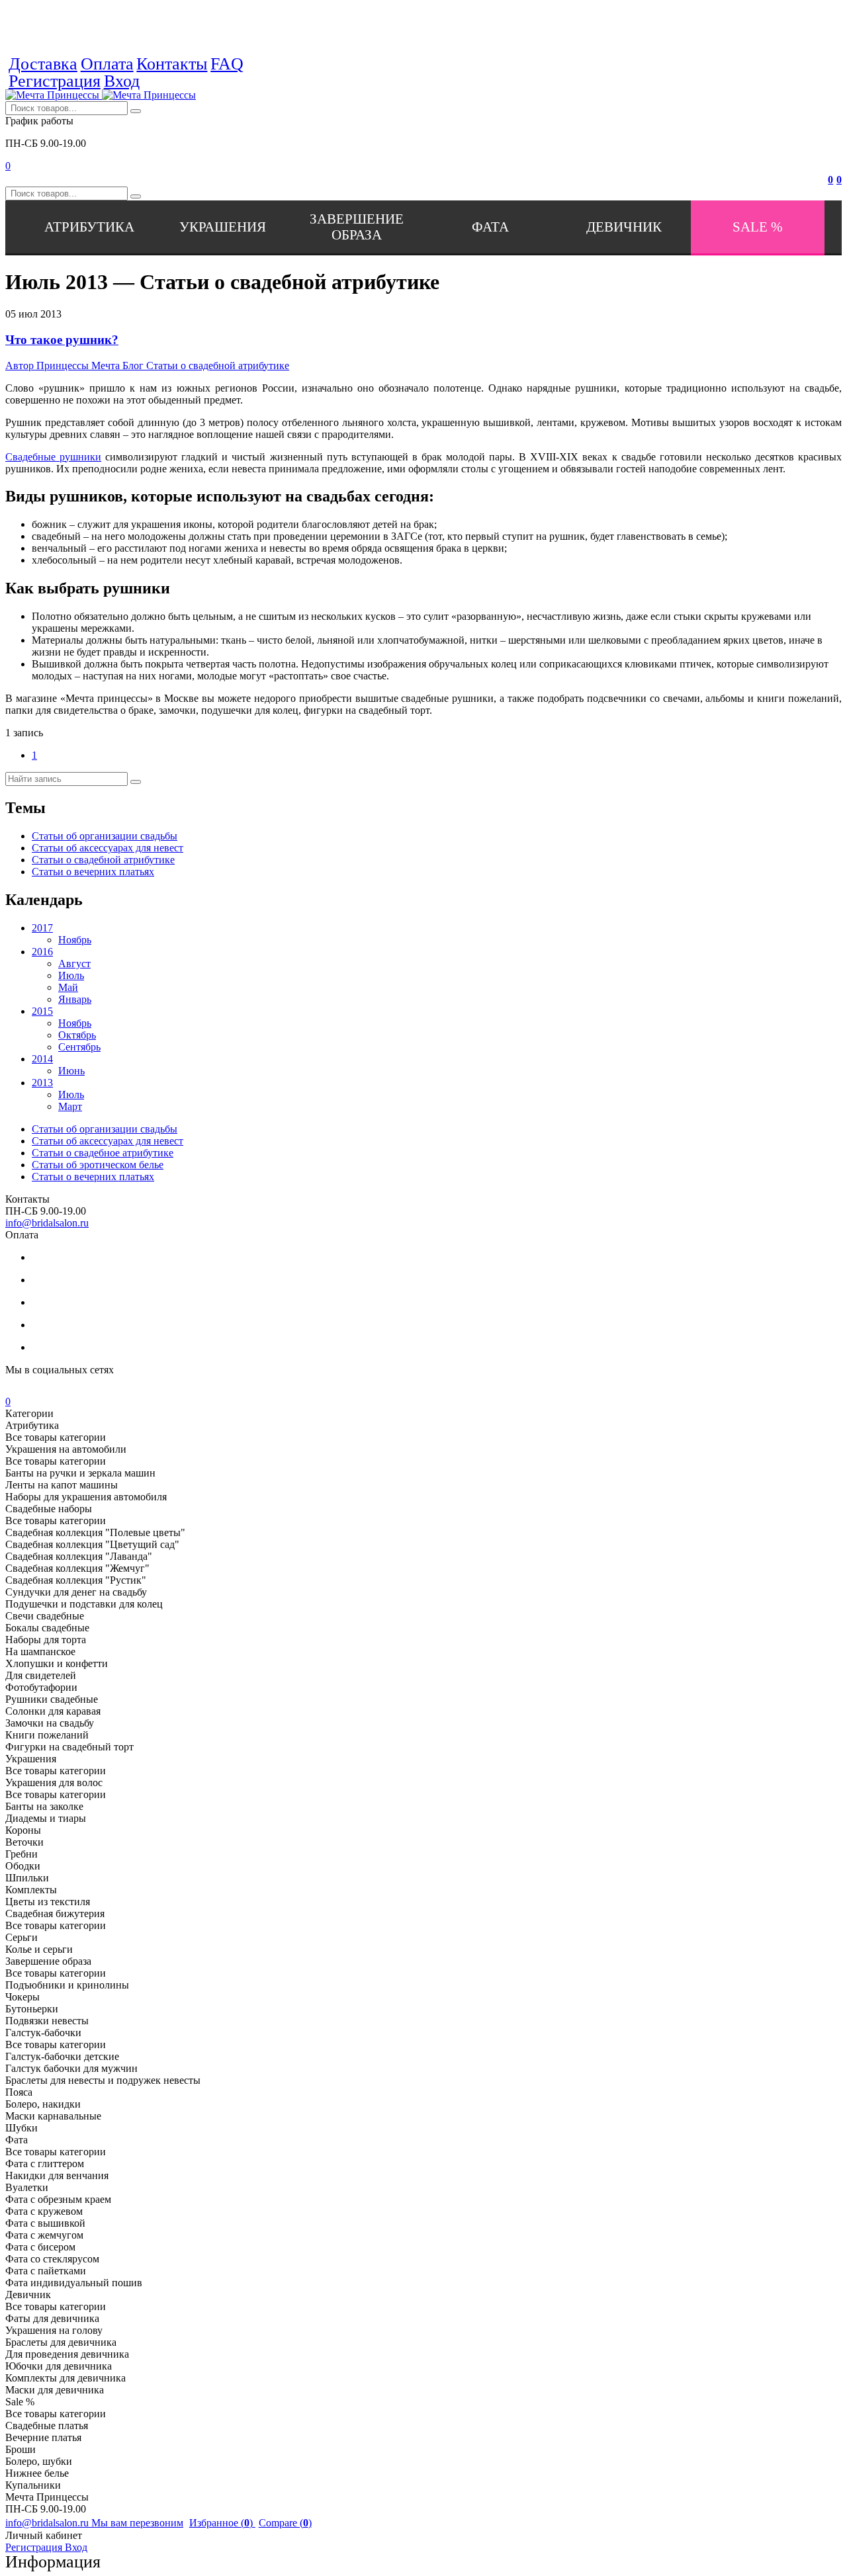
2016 (42, 952)
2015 (42, 1011)
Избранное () (222, 2523)
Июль (71, 975)
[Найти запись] (136, 782)
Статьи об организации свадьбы (105, 836)
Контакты (172, 64)
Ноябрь (75, 940)
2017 (42, 928)
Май (68, 987)
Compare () (285, 2523)
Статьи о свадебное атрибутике (103, 1153)
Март (70, 1106)
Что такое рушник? (62, 340)
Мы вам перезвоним (137, 2523)
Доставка (43, 64)
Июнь (71, 1071)
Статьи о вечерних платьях (93, 872)
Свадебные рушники (53, 457)
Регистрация (55, 81)
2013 (42, 1083)
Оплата (107, 64)
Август (74, 964)
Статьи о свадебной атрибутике (206, 365)
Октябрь (77, 1035)
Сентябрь (79, 1047)
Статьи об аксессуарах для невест (108, 848)
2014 (42, 1059)
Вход (122, 81)
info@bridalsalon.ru (47, 1223)
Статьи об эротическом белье (98, 1165)
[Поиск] (136, 111)
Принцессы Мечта (64, 365)
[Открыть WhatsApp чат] (260, 64)
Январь (75, 999)
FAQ (227, 64)
